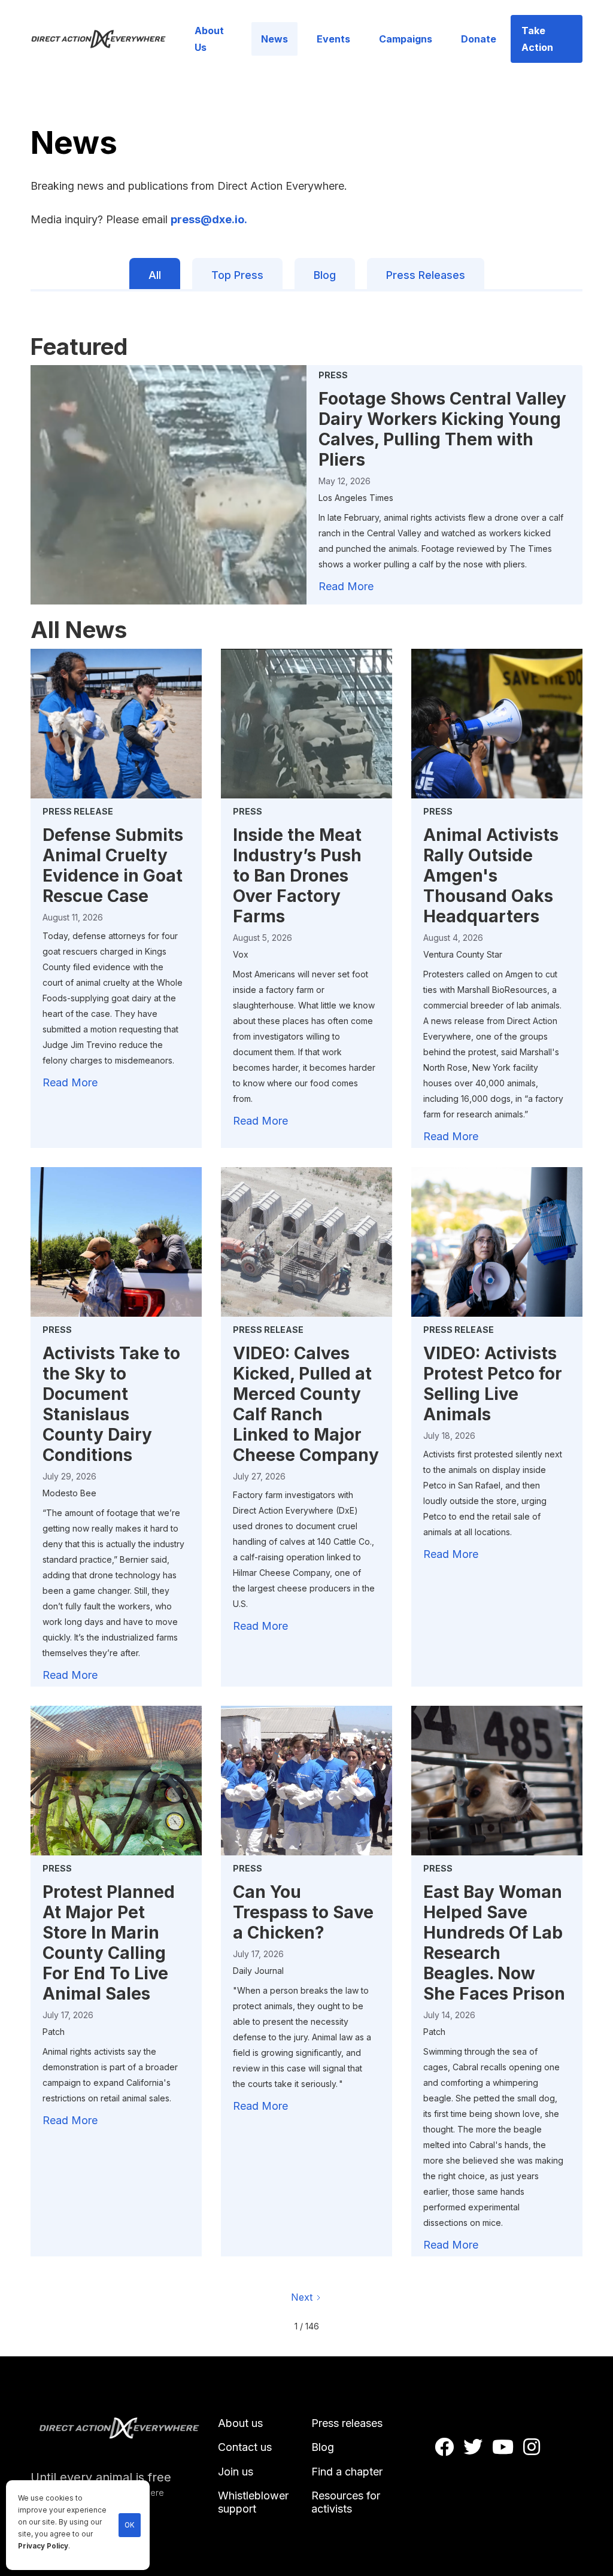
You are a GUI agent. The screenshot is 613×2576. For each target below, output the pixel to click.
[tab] (155, 274)
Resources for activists (346, 2502)
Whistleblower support (253, 2502)
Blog (323, 2447)
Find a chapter (347, 2472)
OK (130, 2525)
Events (333, 39)
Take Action (537, 39)
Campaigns (406, 39)
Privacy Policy (43, 2546)
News (274, 39)
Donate (479, 39)
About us (240, 2423)
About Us (209, 39)
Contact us (245, 2447)
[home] (105, 39)
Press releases (347, 2423)
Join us (236, 2472)
